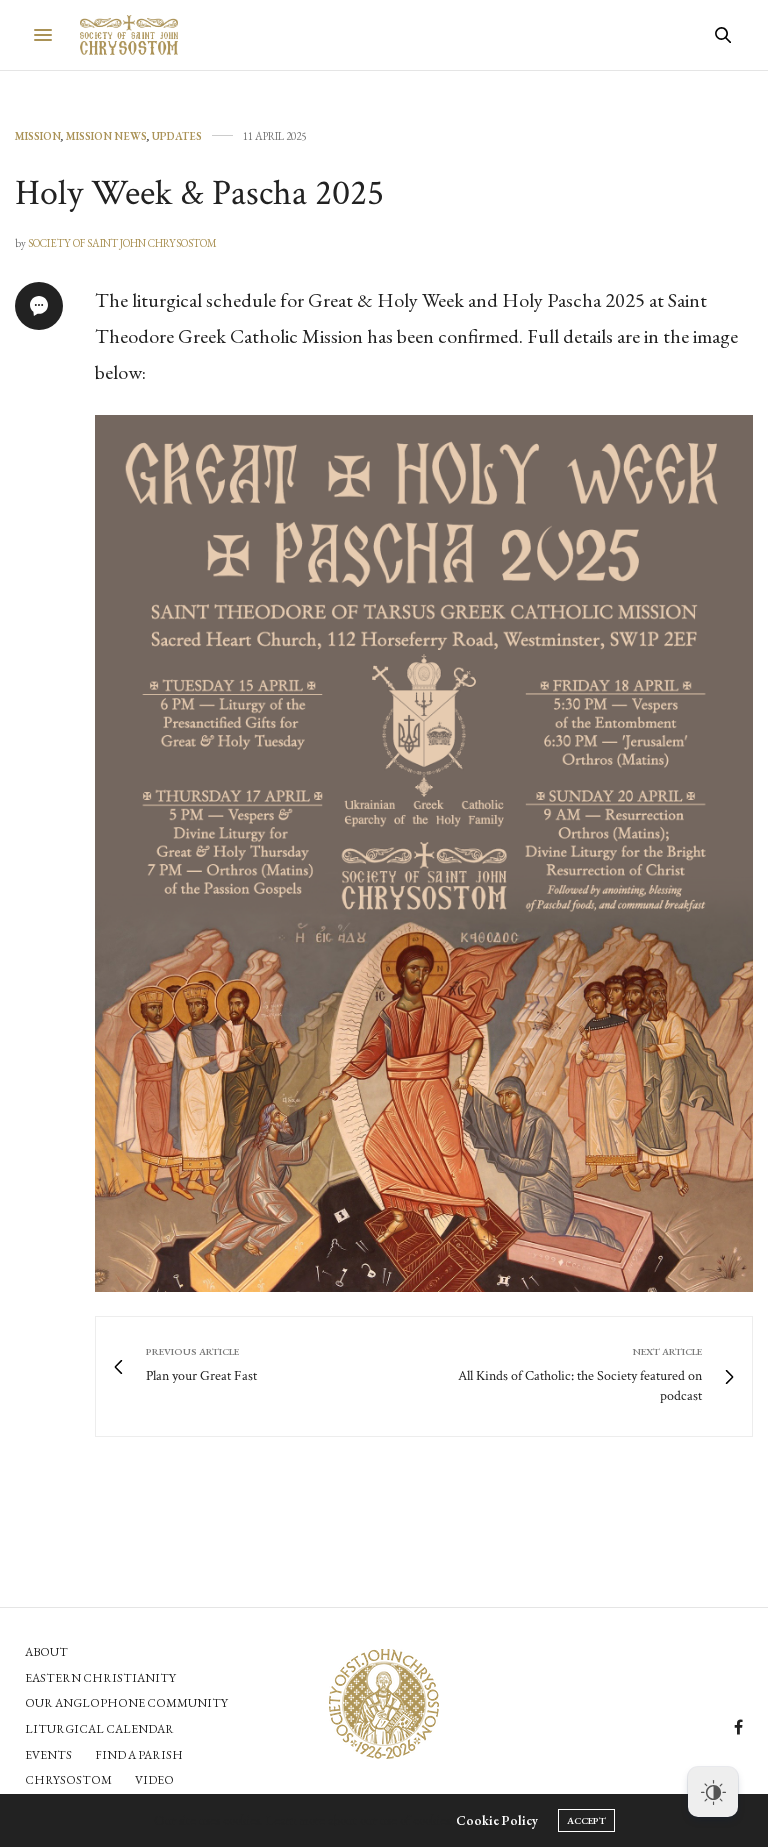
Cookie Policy (497, 1820)
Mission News (106, 136)
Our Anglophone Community (126, 1703)
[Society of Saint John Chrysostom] (129, 35)
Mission (38, 136)
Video (154, 1780)
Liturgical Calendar (99, 1729)
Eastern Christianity (100, 1678)
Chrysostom (68, 1780)
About (46, 1652)
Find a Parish (139, 1755)
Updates (177, 136)
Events (48, 1755)
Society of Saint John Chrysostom (122, 243)
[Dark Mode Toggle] (713, 1792)
